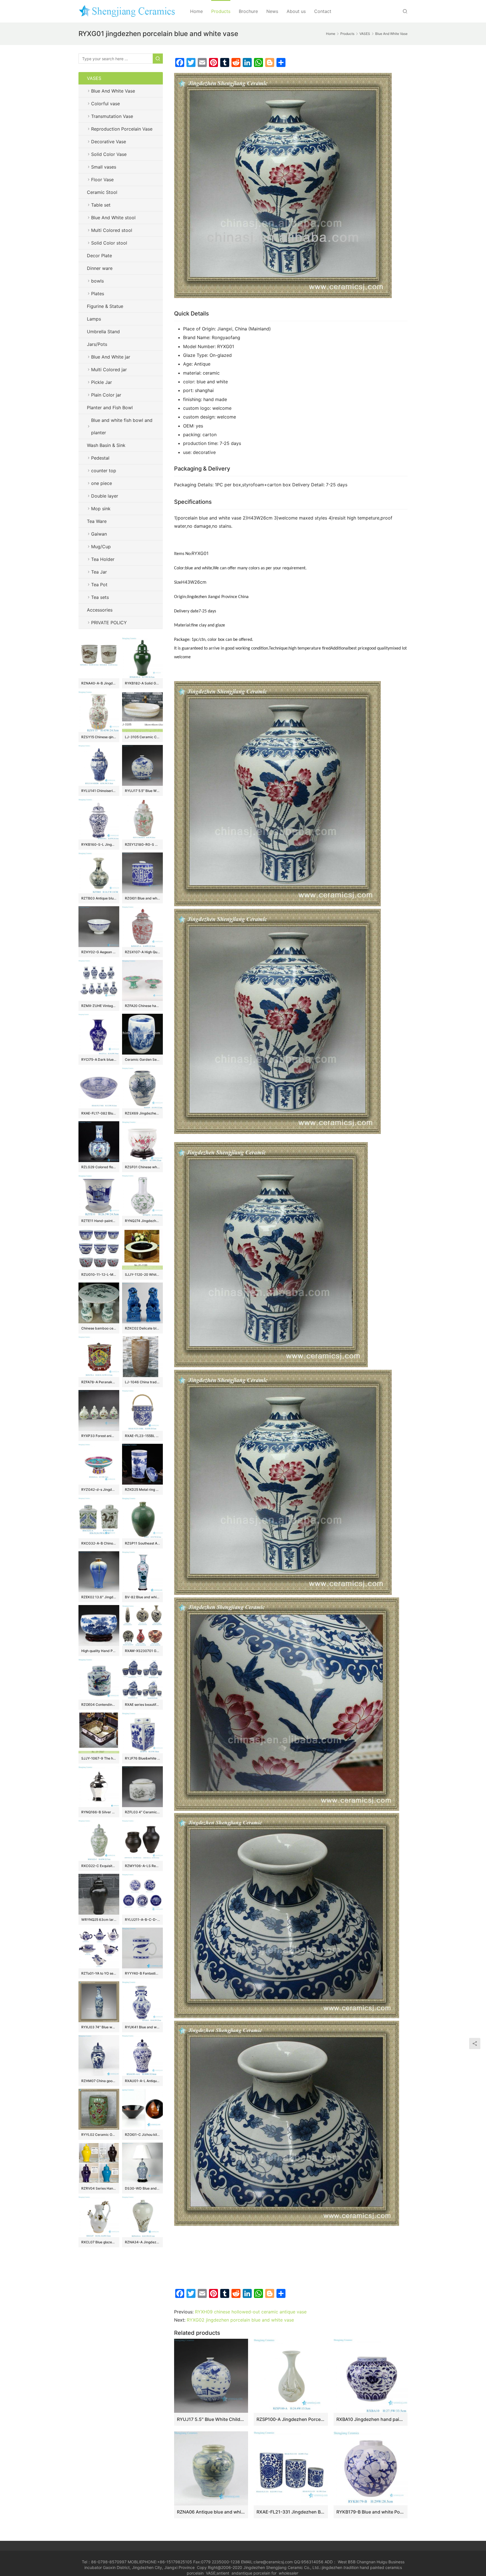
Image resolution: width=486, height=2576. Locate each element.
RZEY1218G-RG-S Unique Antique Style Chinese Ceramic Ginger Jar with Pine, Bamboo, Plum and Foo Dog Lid (142, 844)
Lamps (94, 319)
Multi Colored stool (112, 230)
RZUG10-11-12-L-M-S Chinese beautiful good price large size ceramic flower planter (99, 1274)
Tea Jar (99, 572)
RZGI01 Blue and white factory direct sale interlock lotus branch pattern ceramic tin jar (142, 898)
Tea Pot (99, 585)
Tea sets (100, 597)
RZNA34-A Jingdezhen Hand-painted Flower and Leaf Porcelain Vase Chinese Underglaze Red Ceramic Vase (142, 2242)
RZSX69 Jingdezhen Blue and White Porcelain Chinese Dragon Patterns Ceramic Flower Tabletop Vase (142, 1113)
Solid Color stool (109, 243)
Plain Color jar (106, 395)
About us (296, 11)
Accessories (100, 610)
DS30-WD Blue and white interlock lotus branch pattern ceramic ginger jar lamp (142, 2188)
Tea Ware (97, 521)
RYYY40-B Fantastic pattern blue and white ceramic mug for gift (142, 1973)
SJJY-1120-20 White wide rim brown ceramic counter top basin (142, 1274)
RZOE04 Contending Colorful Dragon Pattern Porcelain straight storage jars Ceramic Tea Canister (99, 1705)
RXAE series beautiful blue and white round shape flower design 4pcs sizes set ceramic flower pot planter (142, 1705)
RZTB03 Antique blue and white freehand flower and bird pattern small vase (99, 898)
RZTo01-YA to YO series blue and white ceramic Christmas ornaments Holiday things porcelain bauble (99, 1973)
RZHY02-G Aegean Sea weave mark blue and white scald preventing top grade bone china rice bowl (99, 952)
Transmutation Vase (112, 116)
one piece (102, 483)
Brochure (248, 11)
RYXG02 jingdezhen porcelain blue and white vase (240, 2320)
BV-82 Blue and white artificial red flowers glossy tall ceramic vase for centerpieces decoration (142, 1597)
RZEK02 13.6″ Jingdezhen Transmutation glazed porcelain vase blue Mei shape (99, 1597)
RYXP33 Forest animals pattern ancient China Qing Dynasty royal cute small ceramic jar (99, 1436)
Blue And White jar (111, 357)
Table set (101, 205)
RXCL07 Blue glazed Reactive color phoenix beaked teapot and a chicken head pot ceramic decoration (99, 2242)
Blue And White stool (113, 218)
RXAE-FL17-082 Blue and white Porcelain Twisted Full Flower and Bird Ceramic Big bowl (99, 1113)
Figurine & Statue (105, 306)
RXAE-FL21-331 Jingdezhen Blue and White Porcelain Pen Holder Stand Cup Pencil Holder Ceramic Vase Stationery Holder (291, 2512)
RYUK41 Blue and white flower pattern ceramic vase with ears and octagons (142, 2027)
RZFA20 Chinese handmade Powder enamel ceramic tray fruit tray (142, 1006)
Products (221, 11)
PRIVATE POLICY (115, 623)
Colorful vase (105, 104)
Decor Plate (99, 256)
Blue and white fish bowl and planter (122, 426)
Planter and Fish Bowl (110, 408)
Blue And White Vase (113, 91)
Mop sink (101, 509)
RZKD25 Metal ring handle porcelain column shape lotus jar (142, 1490)
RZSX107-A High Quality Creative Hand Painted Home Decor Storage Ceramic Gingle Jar (142, 952)
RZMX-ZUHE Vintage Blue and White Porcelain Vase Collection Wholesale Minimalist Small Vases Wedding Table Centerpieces (99, 1006)
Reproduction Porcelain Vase (122, 129)
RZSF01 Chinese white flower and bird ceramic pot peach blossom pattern (142, 1167)
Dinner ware (100, 268)
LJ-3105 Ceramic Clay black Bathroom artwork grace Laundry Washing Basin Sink (142, 737)
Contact (323, 11)
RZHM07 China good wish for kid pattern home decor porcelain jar (99, 2081)
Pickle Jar (102, 382)
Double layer (105, 496)
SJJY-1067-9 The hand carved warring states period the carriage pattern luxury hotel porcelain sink (99, 1758)
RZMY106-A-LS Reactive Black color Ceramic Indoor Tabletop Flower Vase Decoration (142, 1866)
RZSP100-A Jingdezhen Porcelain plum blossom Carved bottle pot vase (291, 2419)
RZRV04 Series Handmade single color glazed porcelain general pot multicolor (99, 2188)
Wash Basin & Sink (106, 445)
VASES (94, 78)
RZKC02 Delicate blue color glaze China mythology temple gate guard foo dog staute (142, 1328)
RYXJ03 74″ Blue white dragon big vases (99, 2027)
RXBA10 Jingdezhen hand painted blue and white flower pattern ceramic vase (371, 2419)
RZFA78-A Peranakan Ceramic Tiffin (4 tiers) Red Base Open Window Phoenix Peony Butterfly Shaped (99, 1382)
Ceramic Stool (102, 192)
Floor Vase (102, 180)
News (272, 11)
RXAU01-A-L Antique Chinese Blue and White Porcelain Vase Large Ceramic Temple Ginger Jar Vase (142, 2081)
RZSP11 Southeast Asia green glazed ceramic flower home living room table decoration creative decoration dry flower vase (142, 1543)
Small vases (104, 167)
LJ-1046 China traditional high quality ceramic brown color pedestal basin (142, 1382)
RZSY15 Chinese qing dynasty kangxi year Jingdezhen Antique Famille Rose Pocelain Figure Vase (99, 737)
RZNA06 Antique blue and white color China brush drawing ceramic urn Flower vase (211, 2512)
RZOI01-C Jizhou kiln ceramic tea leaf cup (142, 2135)
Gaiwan (99, 534)
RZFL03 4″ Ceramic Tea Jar (142, 1812)
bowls (97, 281)
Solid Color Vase (109, 154)
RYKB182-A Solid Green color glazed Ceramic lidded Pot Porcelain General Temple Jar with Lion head (142, 683)
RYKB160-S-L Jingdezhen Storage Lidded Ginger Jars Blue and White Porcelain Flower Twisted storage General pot (99, 844)
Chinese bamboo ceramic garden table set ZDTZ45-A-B (99, 1328)
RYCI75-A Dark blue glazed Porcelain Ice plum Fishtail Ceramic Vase (99, 1059)
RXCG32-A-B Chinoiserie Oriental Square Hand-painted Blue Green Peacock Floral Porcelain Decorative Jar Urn (99, 1543)
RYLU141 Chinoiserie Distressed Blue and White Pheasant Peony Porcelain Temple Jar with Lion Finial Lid (99, 791)
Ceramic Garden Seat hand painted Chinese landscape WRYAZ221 (142, 1059)
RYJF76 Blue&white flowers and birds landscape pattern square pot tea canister (142, 1758)
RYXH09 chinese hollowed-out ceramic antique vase (251, 2312)
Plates (98, 294)
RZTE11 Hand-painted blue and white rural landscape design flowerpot (99, 1221)
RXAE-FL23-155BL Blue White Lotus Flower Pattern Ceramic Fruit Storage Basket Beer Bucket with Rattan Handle (142, 1436)
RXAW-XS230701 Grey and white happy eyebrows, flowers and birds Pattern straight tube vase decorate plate (142, 1651)
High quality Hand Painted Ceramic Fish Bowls (99, 1651)
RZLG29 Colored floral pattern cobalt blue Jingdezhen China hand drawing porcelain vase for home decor (99, 1167)
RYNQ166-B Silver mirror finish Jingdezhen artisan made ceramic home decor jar (99, 1812)
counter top (104, 471)
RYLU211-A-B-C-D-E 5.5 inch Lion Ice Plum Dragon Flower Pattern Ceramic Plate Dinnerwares (142, 1920)
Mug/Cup (101, 547)
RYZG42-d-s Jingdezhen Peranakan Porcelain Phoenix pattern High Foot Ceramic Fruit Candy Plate (99, 1490)
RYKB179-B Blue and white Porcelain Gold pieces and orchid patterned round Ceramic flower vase (371, 2512)
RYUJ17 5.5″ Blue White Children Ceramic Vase (211, 2419)
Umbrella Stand (103, 332)
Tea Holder (103, 559)
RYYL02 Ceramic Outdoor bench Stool (99, 2135)
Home (196, 11)
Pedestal (100, 458)
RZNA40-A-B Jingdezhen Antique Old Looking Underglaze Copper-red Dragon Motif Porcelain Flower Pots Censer (99, 683)
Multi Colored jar (109, 370)
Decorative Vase (109, 142)
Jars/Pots (97, 344)
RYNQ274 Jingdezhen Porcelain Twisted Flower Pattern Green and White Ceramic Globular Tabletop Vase (142, 1221)
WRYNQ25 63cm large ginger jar (99, 1920)
